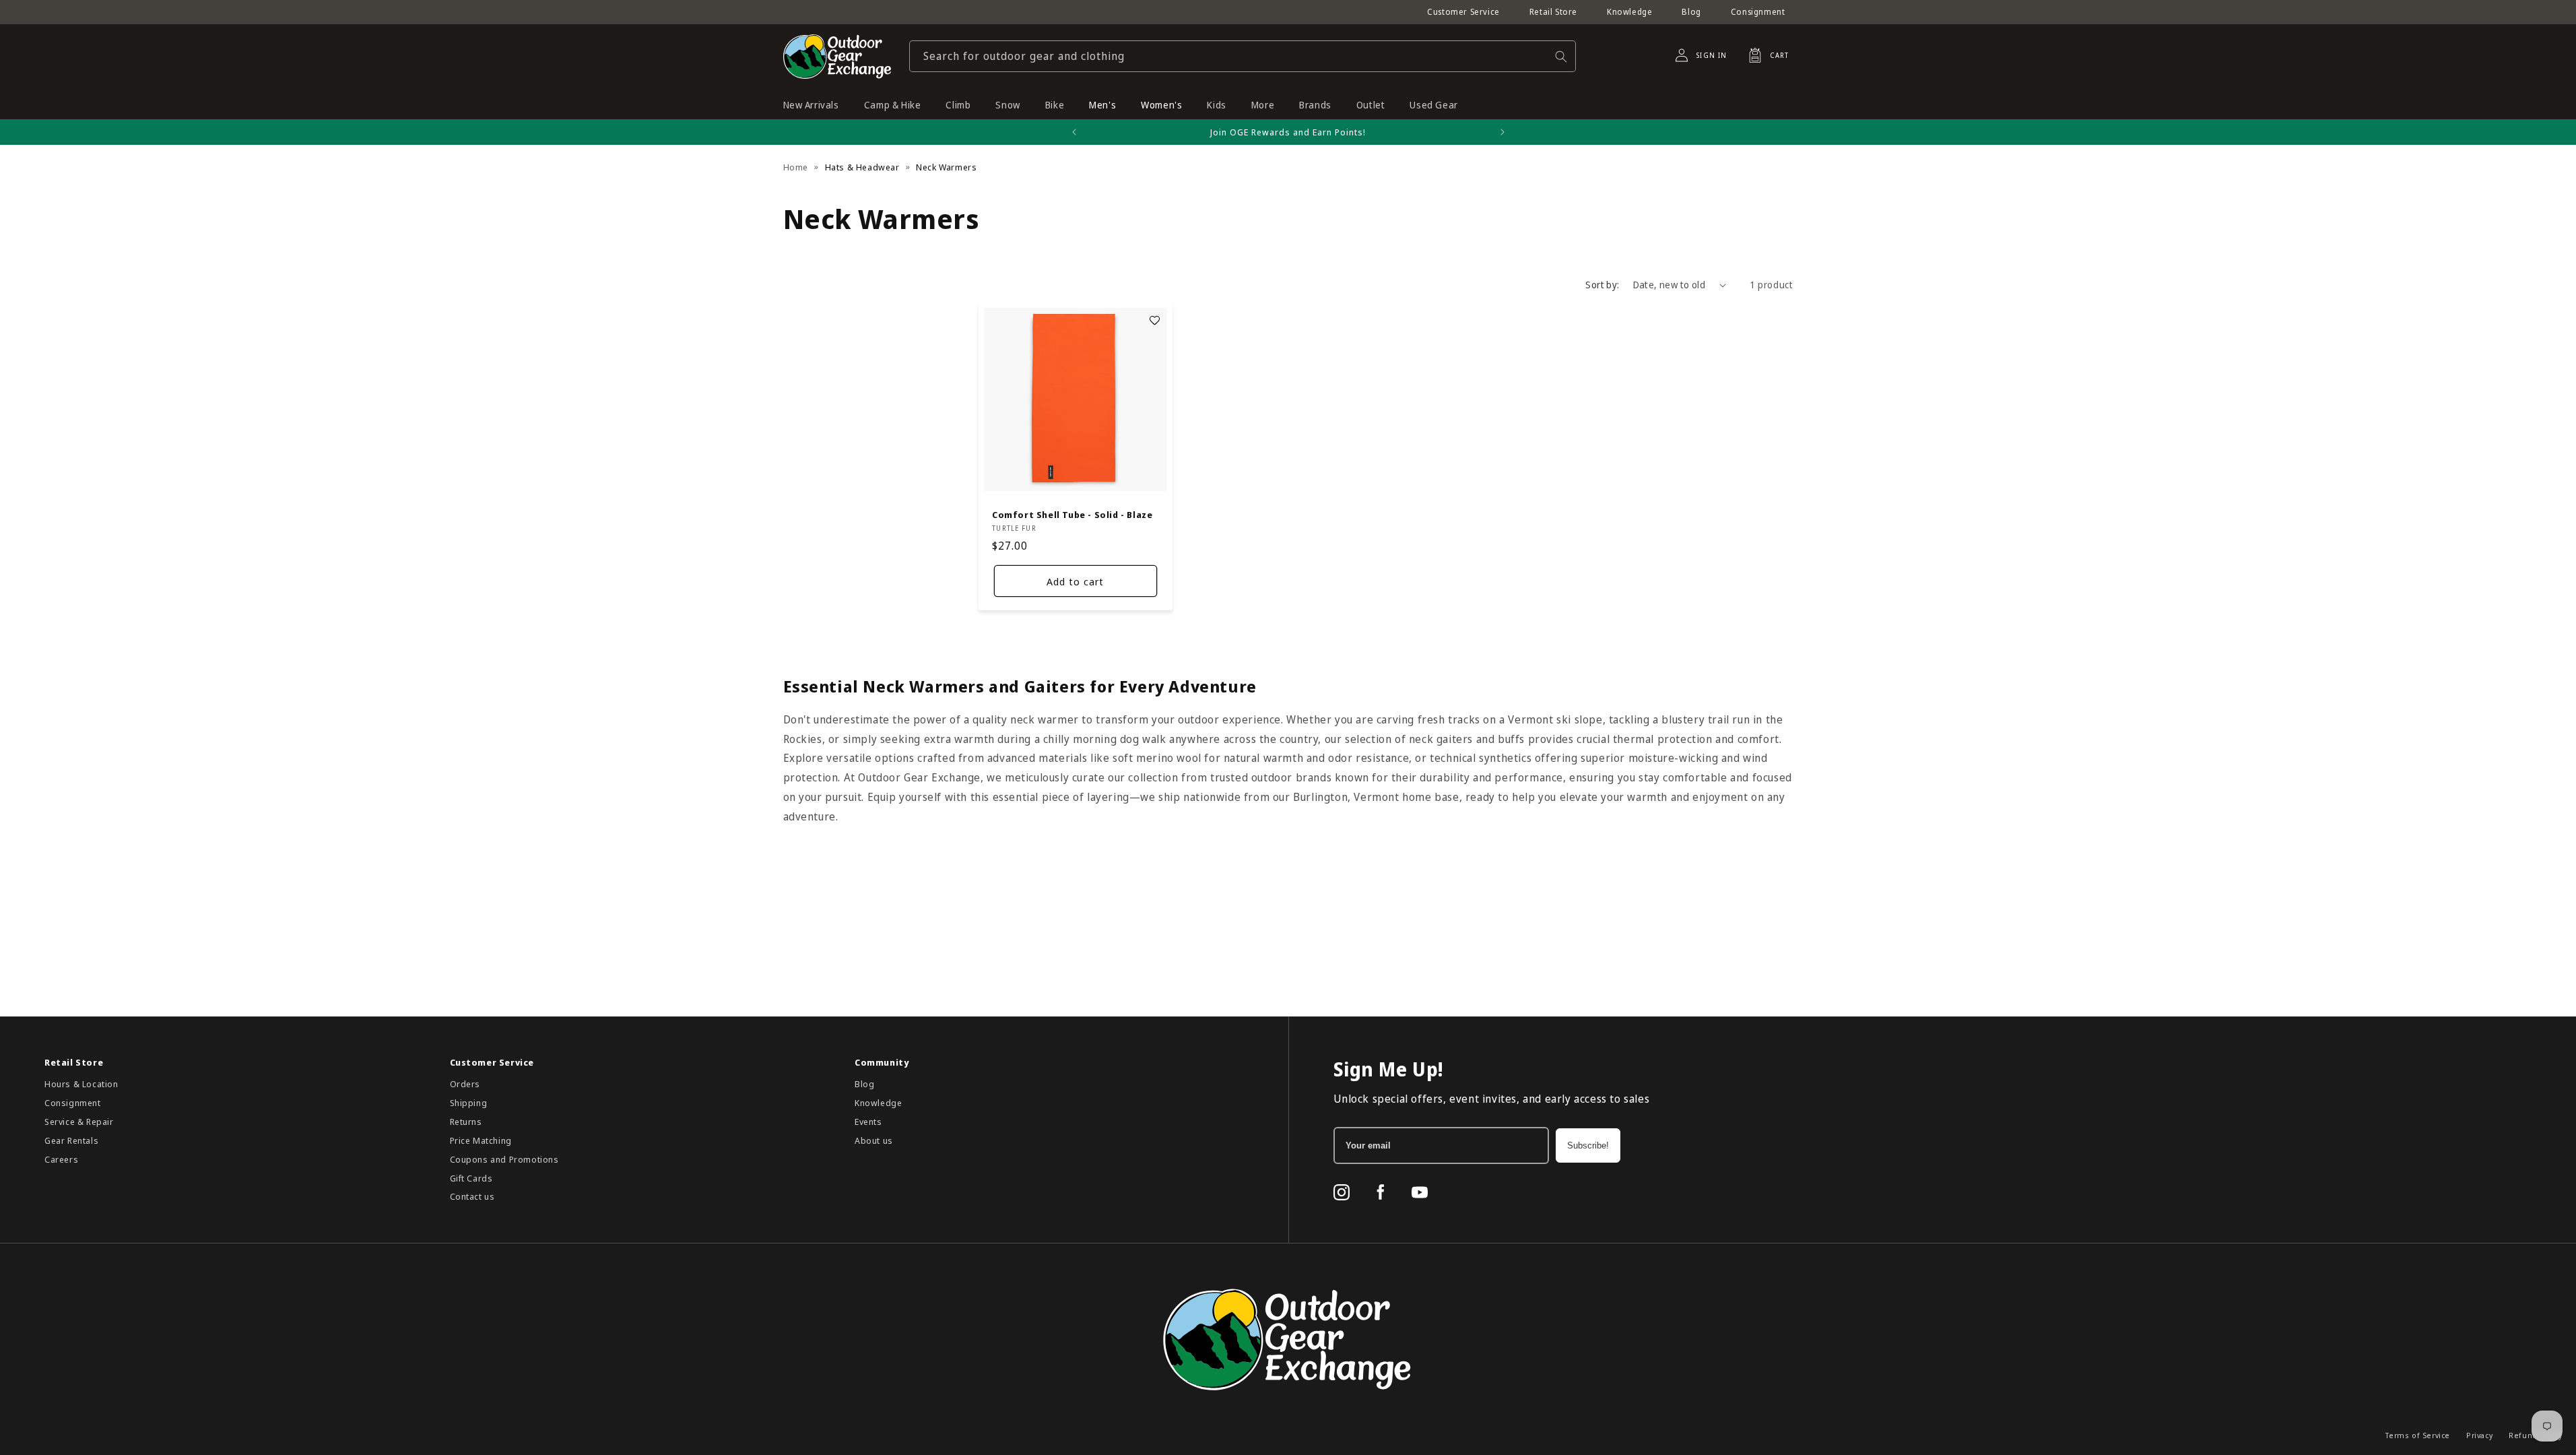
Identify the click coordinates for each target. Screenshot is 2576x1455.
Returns (466, 1122)
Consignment (1758, 12)
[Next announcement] (1502, 132)
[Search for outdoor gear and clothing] (1561, 56)
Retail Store (1553, 12)
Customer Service (1463, 12)
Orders (465, 1084)
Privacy (2479, 1435)
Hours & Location (81, 1084)
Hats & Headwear (862, 167)
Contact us (472, 1196)
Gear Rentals (71, 1140)
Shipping (469, 1103)
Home (796, 167)
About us (874, 1140)
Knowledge (1629, 12)
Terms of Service (2418, 1435)
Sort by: (1602, 285)
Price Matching (481, 1140)
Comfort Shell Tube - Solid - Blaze (1072, 515)
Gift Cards (471, 1178)
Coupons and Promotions (504, 1159)
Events (868, 1122)
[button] (1764, 55)
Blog (1691, 12)
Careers (61, 1159)
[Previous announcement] (1074, 132)
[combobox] (1243, 56)
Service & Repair (79, 1122)
